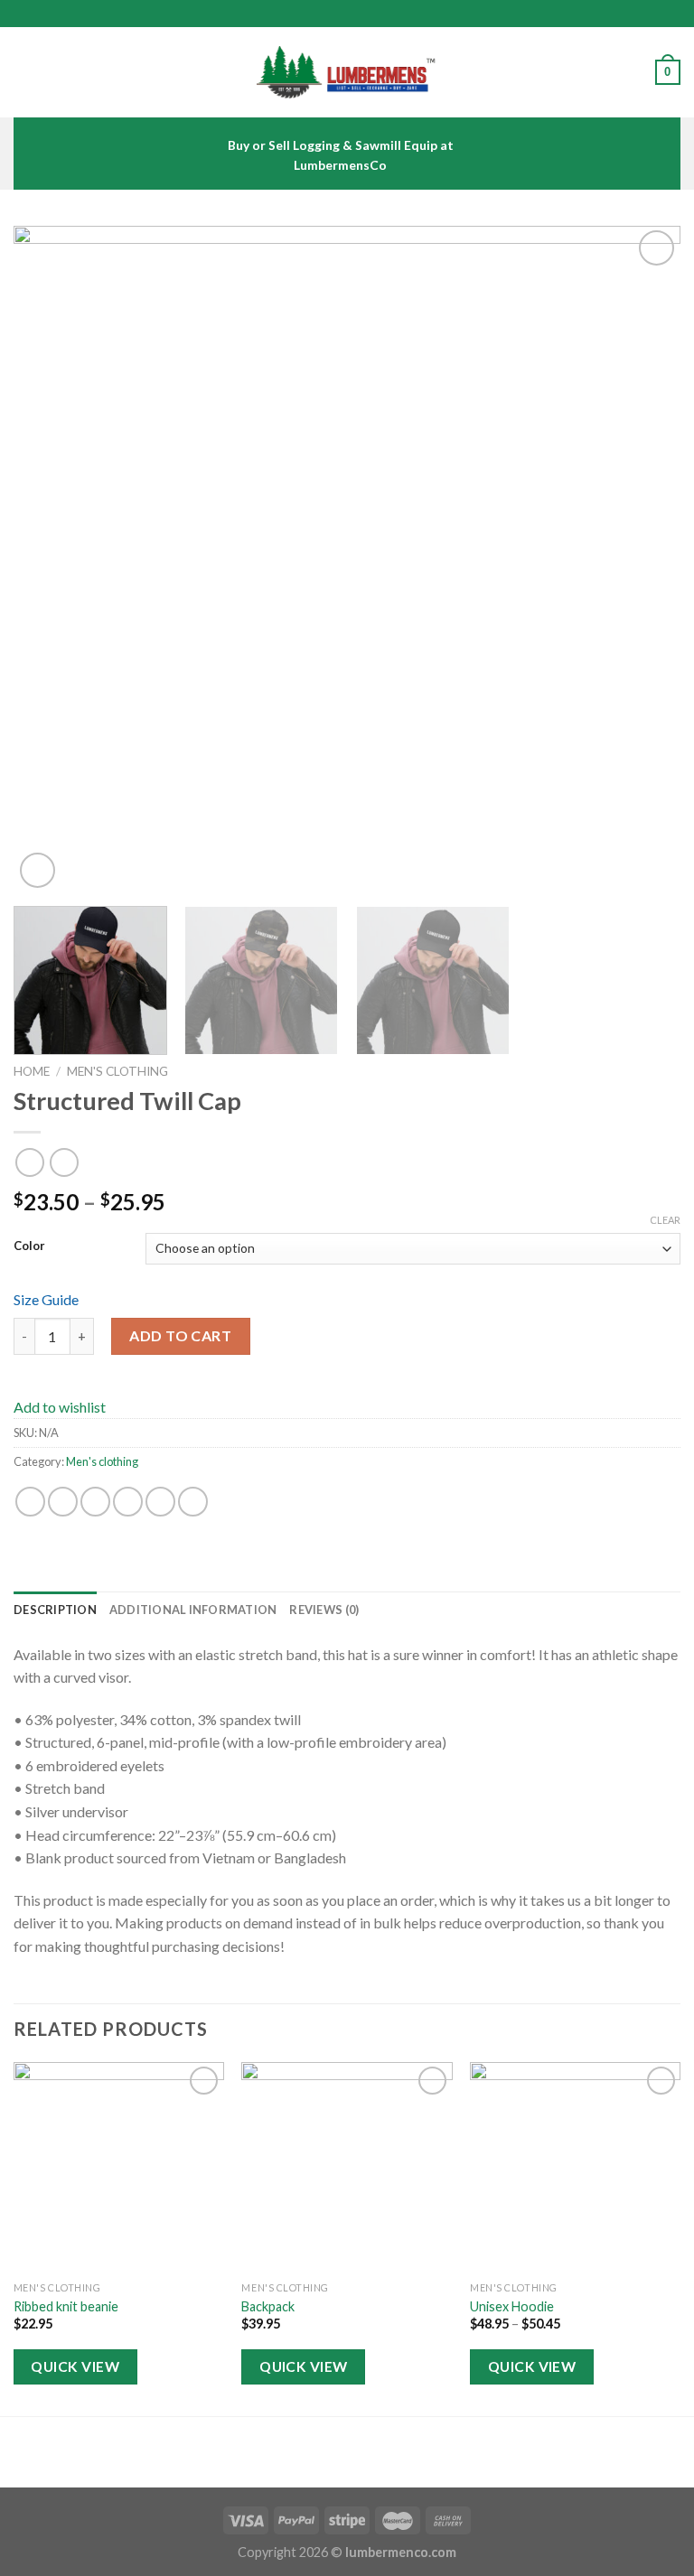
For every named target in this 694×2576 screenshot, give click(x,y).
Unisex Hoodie (512, 2306)
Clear (665, 1220)
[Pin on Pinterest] (160, 1502)
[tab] (55, 1610)
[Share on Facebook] (63, 1502)
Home (32, 1071)
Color (29, 1246)
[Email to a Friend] (128, 1502)
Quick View (75, 2366)
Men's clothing (117, 1071)
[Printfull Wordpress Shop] (347, 73)
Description (55, 1610)
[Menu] (24, 72)
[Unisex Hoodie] (575, 2167)
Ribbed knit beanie (66, 2306)
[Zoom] (38, 870)
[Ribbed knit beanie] (119, 2167)
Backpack (268, 2306)
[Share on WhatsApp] (30, 1502)
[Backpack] (347, 2167)
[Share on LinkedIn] (193, 1502)
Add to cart (180, 1335)
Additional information (193, 1610)
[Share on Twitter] (95, 1502)
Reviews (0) (324, 1610)
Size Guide (46, 1299)
